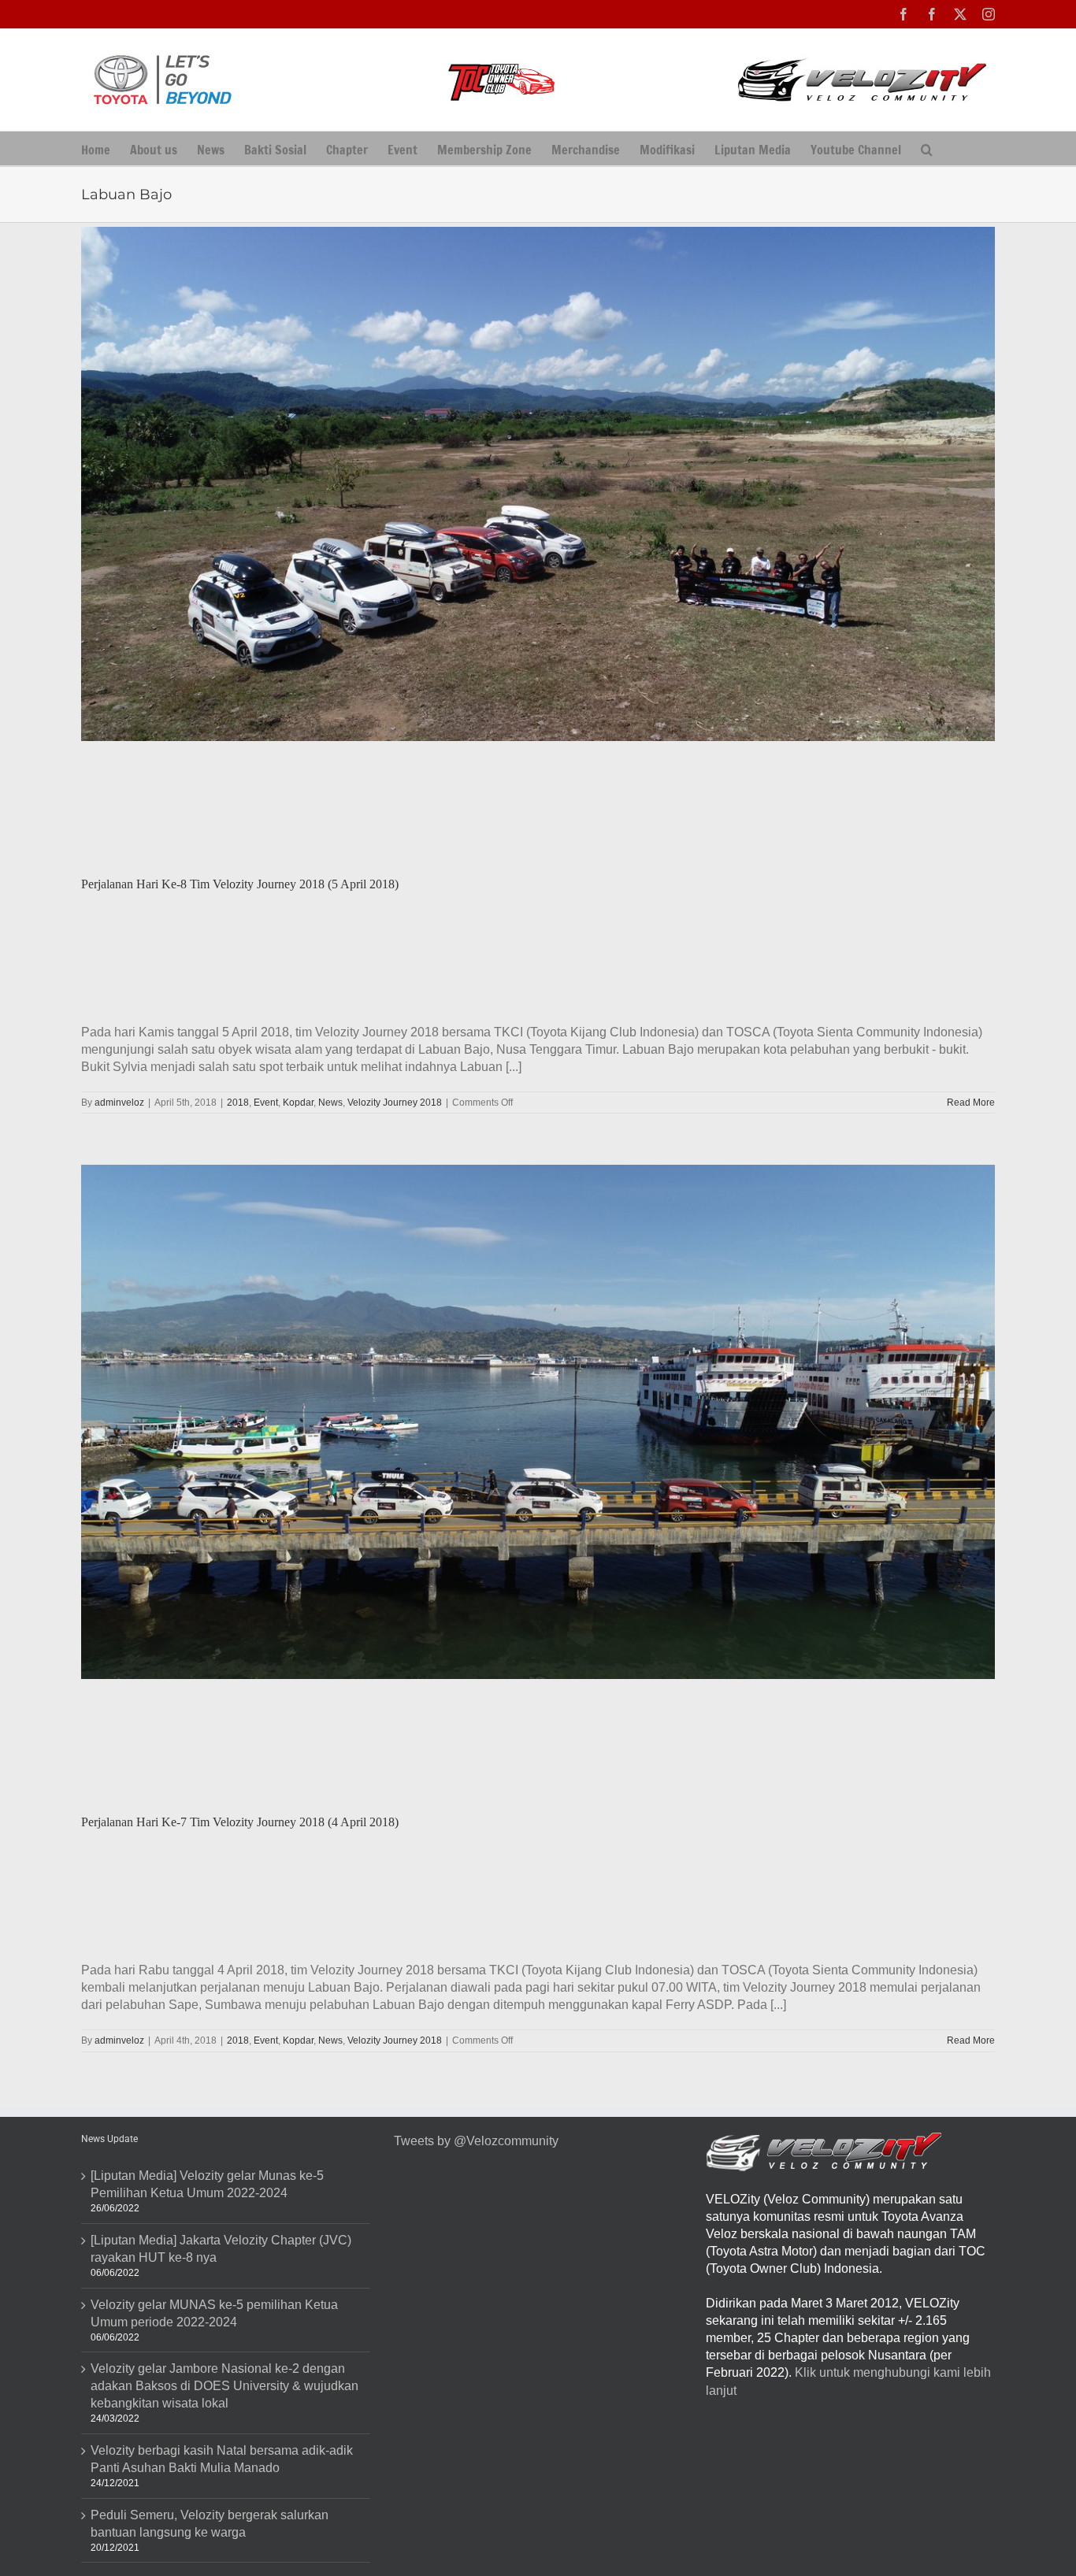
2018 (238, 1103)
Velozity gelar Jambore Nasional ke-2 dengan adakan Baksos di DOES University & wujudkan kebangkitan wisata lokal (224, 2386)
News (330, 1103)
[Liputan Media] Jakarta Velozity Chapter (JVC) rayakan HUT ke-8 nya (221, 2249)
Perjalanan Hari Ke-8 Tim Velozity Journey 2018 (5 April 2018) (240, 884)
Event (266, 1103)
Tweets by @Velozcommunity (476, 2141)
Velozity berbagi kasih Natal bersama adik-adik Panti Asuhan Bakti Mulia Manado (222, 2459)
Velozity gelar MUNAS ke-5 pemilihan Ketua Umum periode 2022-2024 (214, 2313)
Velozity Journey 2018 (395, 1103)
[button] (927, 148)
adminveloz (119, 1103)
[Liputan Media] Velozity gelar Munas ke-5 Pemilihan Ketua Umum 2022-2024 (207, 2184)
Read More (971, 1103)
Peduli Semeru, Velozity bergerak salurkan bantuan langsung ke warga (210, 2524)
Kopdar (298, 1103)
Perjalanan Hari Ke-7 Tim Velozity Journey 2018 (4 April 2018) (240, 1822)
